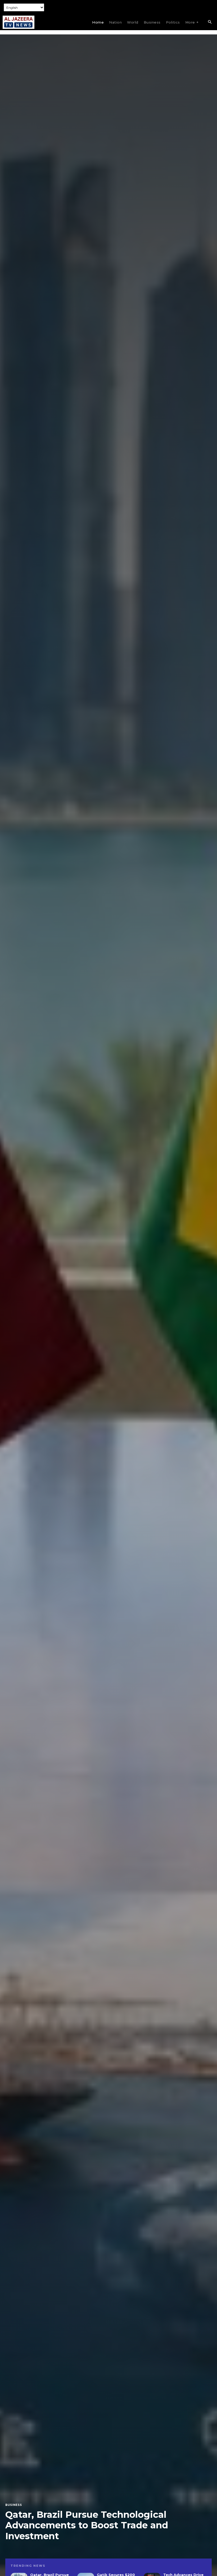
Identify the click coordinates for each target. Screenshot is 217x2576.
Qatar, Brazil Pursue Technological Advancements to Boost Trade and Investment (87, 2525)
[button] (210, 22)
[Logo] (19, 22)
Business (14, 2505)
